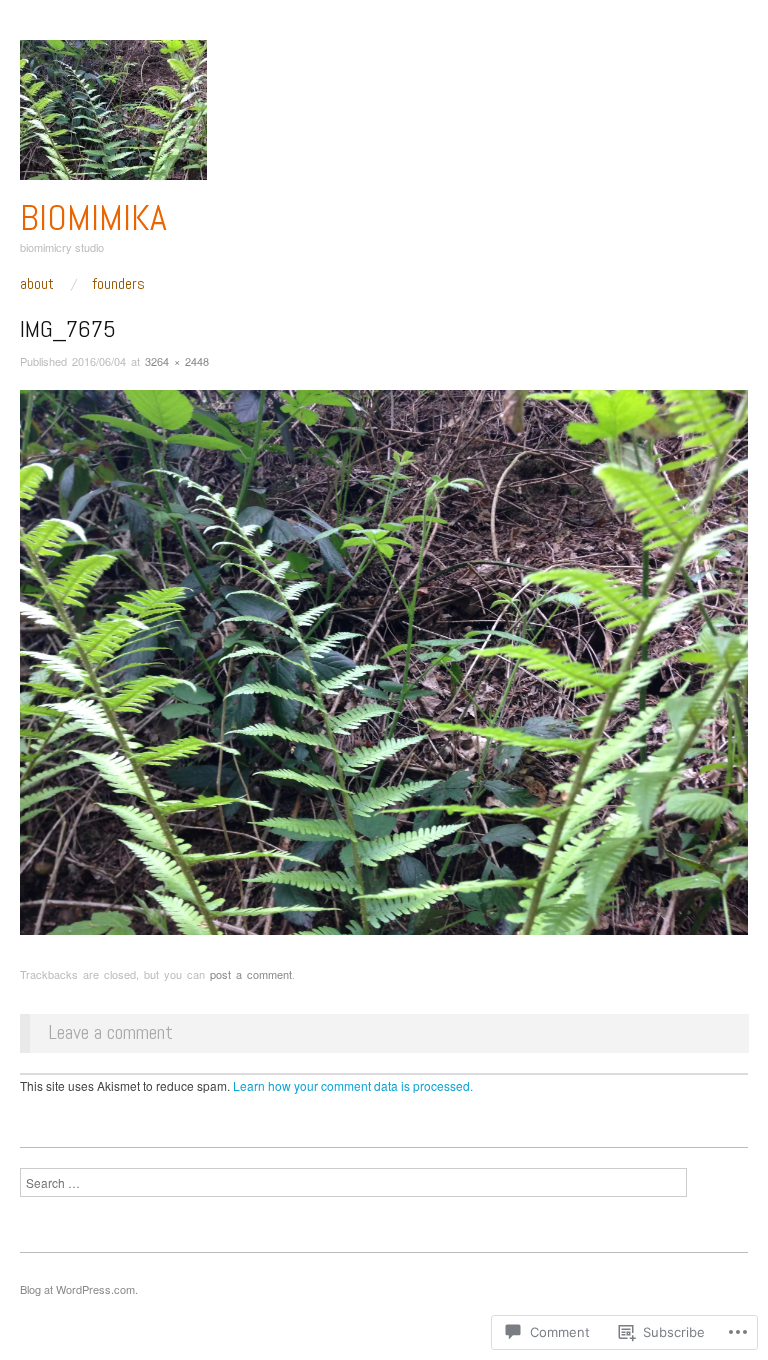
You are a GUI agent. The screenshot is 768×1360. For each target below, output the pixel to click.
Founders (118, 284)
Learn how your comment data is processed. (353, 1085)
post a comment (251, 974)
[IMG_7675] (384, 660)
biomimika (93, 218)
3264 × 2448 (177, 361)
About (37, 284)
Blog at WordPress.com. (79, 1289)
